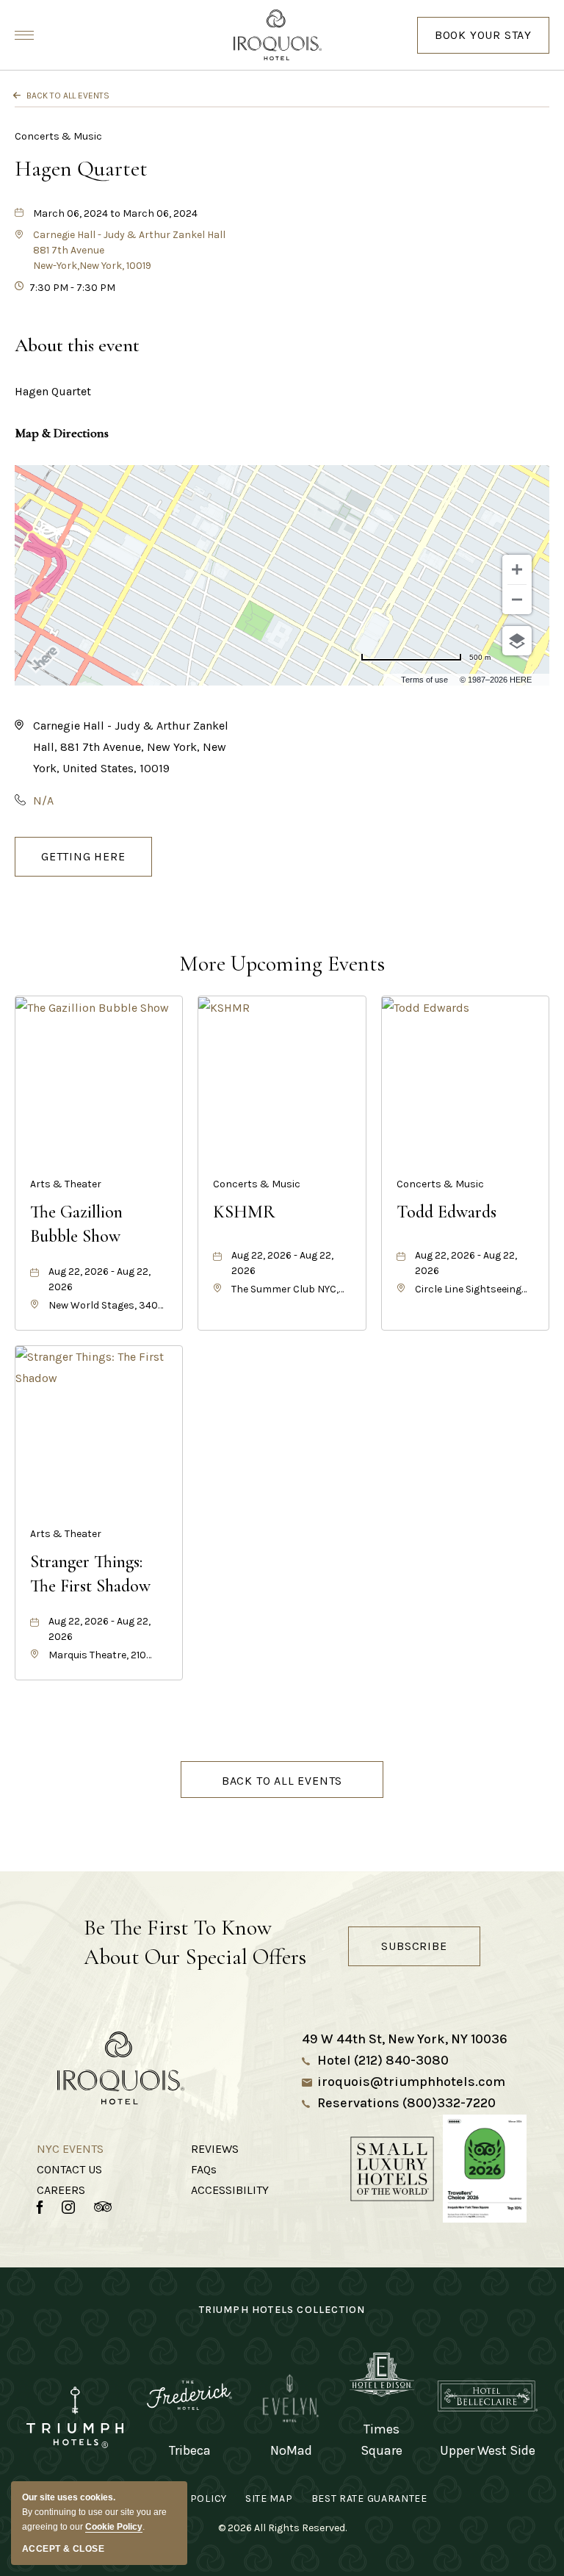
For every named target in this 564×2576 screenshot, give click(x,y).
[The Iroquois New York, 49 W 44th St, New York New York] (282, 35)
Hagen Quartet (81, 169)
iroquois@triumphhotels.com (411, 2082)
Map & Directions (62, 433)
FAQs (204, 2169)
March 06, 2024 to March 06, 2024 (115, 213)
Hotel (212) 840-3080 (383, 2060)
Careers (61, 2190)
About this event (77, 345)
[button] (83, 857)
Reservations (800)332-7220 (406, 2103)
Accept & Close (63, 2549)
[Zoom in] (517, 569)
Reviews (215, 2149)
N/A (43, 800)
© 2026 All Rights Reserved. (282, 2528)
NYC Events (70, 2149)
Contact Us (69, 2169)
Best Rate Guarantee (369, 2498)
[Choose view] (517, 641)
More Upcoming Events (282, 964)
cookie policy (114, 2527)
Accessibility (230, 2190)
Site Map (269, 2498)
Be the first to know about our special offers (195, 1942)
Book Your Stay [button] (483, 41)
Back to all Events (68, 96)
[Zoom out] (517, 600)
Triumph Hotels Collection (282, 2310)
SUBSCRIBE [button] (414, 1946)
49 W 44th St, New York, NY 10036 (405, 2039)
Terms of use (424, 680)
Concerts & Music (58, 136)
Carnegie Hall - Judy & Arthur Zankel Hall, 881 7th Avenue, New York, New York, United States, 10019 (131, 747)
